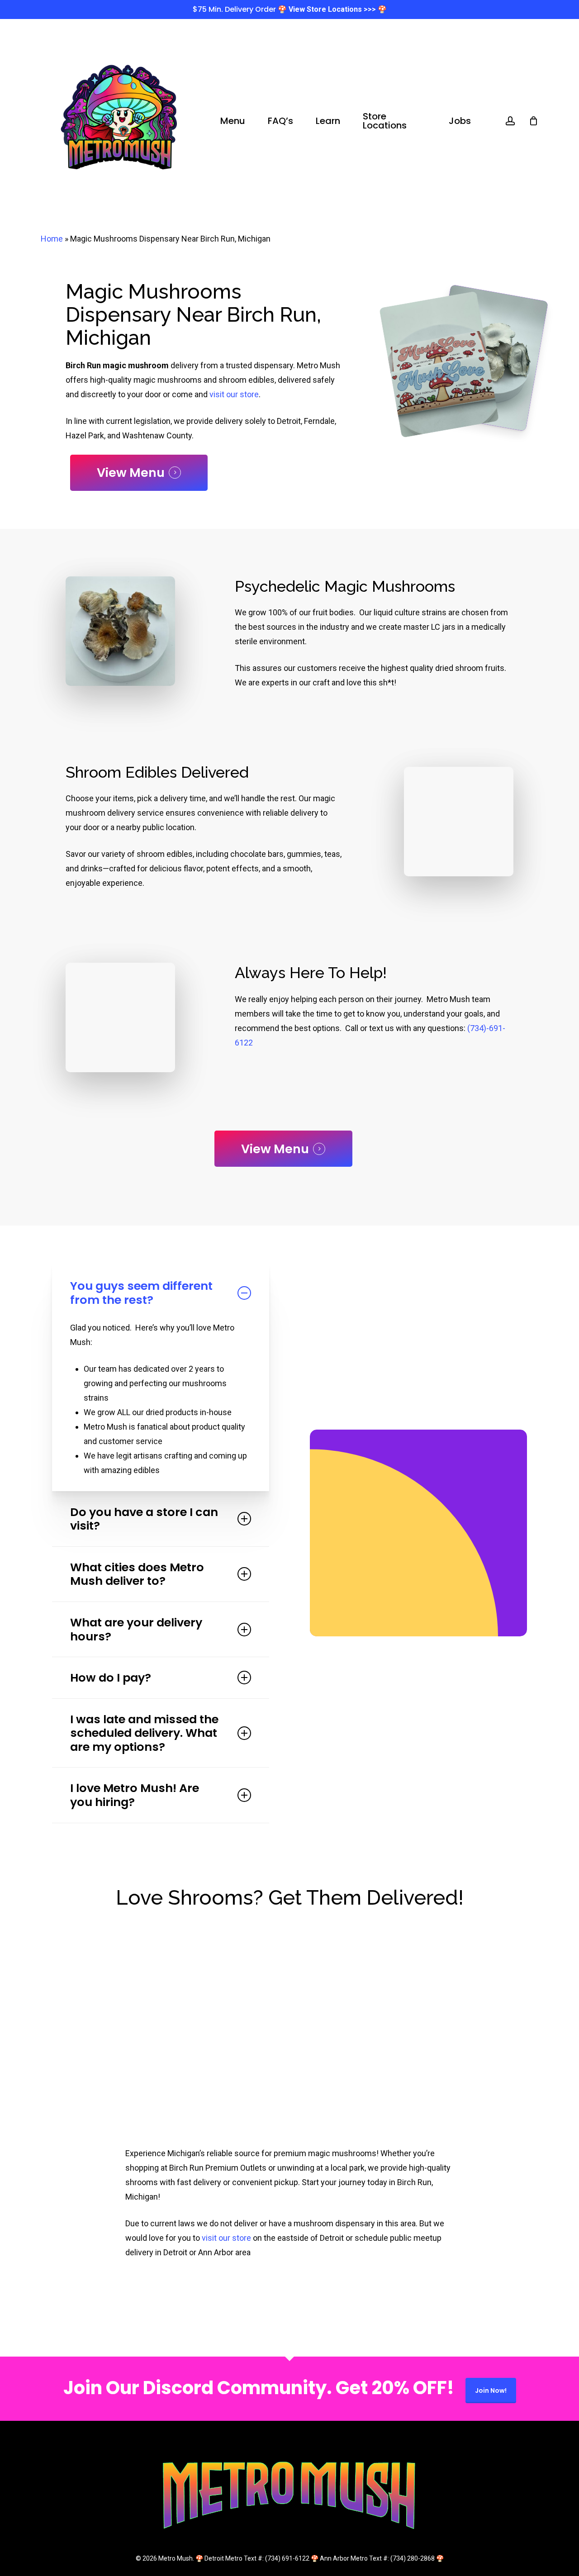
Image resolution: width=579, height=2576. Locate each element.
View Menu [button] (131, 473)
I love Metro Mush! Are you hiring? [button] (135, 1795)
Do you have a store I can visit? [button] (144, 1519)
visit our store (234, 394)
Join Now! (491, 2391)
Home (52, 239)
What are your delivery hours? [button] (136, 1629)
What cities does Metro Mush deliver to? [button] (137, 1574)
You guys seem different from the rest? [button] (141, 1293)
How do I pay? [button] (111, 1678)
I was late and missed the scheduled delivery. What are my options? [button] (144, 1733)
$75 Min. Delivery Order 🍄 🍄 (290, 9)
